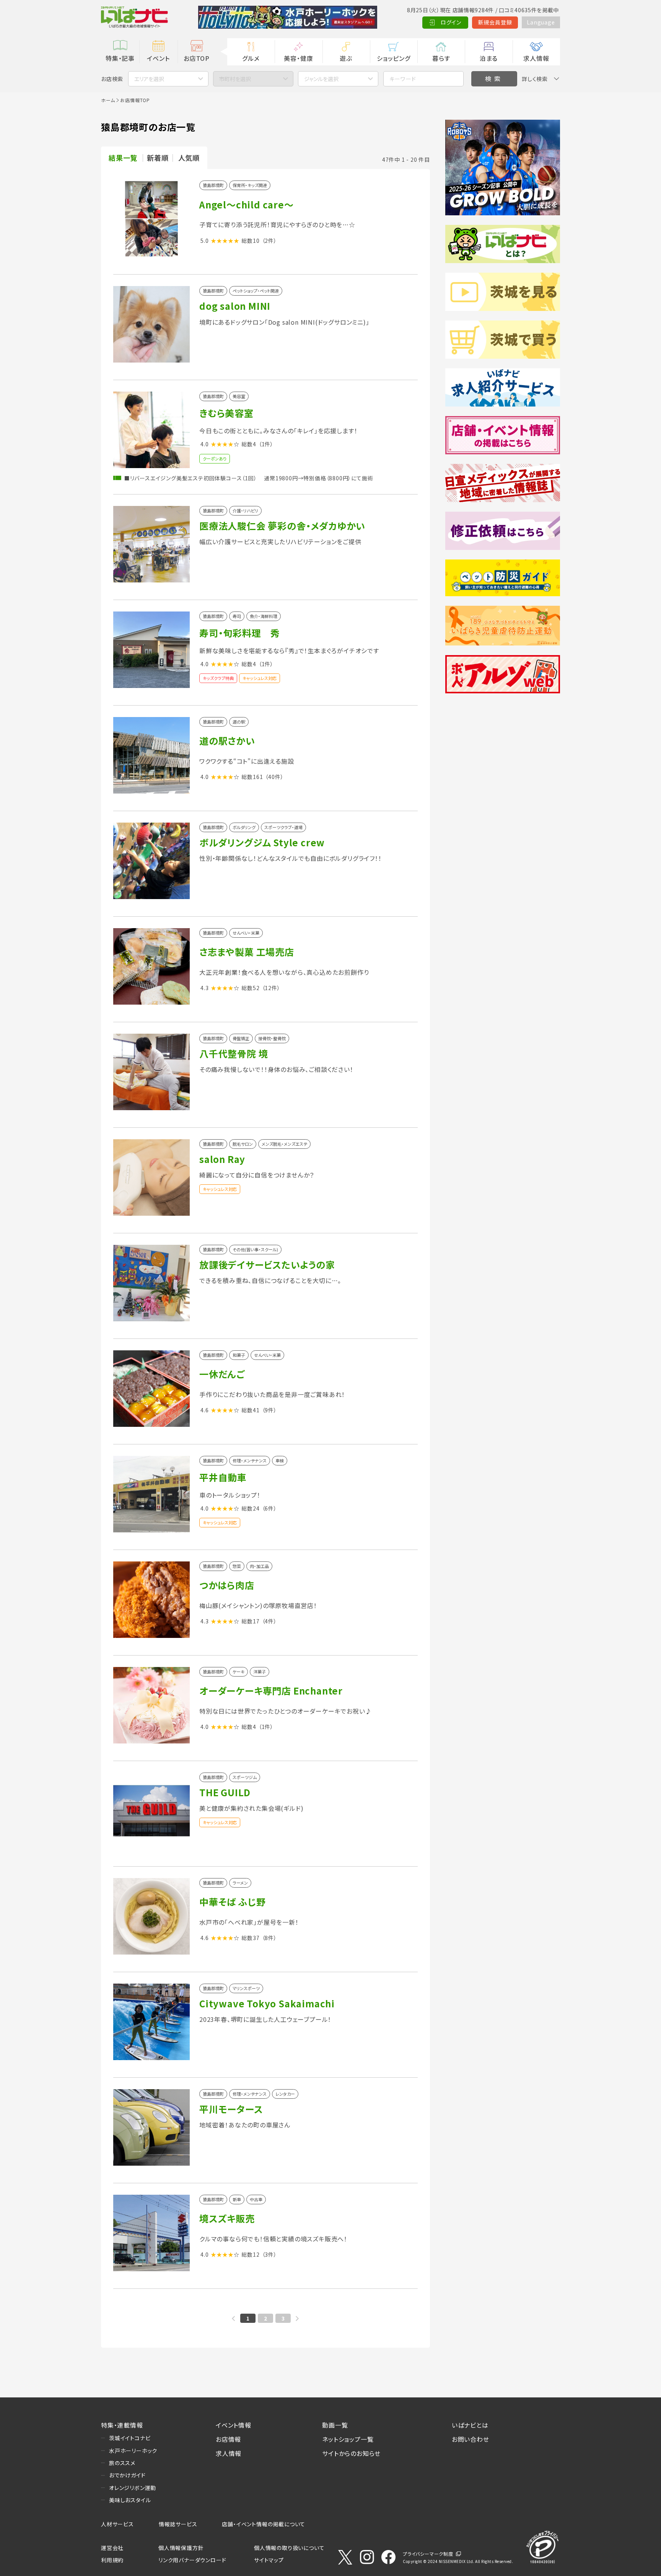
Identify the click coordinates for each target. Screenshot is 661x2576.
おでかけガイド (127, 2475)
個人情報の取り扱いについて (289, 2548)
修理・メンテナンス (250, 1461)
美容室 (239, 396)
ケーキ (239, 1672)
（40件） (274, 777)
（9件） (269, 1410)
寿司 (237, 616)
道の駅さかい (227, 741)
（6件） (269, 1508)
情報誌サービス (178, 2524)
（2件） (269, 241)
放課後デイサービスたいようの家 (267, 1264)
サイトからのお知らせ (351, 2453)
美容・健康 (298, 58)
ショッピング (394, 58)
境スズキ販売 (227, 2218)
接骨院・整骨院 (272, 1038)
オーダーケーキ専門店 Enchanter (271, 1690)
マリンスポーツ (246, 1988)
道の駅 (239, 722)
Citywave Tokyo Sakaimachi (267, 2003)
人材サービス (117, 2524)
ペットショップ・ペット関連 (256, 291)
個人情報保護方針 (181, 2548)
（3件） (269, 2254)
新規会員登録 (495, 22)
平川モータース (231, 2109)
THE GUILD (225, 1792)
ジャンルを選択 (321, 79)
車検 (280, 1461)
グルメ (251, 58)
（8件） (269, 1938)
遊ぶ (346, 58)
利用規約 (112, 2560)
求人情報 (536, 58)
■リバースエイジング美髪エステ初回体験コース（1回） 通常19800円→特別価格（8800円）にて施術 (249, 478)
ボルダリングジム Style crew (262, 842)
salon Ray (222, 1159)
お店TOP (197, 58)
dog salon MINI (235, 306)
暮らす (441, 58)
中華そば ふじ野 (232, 1902)
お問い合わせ (471, 2439)
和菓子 (239, 1355)
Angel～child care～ (247, 204)
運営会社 (112, 2548)
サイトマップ (269, 2560)
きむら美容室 (226, 413)
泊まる (489, 58)
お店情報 (228, 2439)
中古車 (256, 2200)
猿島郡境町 (213, 185)
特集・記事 (120, 58)
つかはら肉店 (227, 1585)
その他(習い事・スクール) (255, 1250)
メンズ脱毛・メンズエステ (284, 1144)
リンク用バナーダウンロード (192, 2560)
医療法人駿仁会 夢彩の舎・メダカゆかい (282, 526)
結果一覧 (123, 158)
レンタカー (285, 2094)
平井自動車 (223, 1477)
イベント (158, 58)
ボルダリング (244, 827)
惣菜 (237, 1566)
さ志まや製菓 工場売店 (247, 952)
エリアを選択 (149, 79)
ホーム (108, 100)
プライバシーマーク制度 (428, 2554)
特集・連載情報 (122, 2425)
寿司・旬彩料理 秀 (240, 633)
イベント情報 (234, 2425)
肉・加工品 (259, 1566)
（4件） (269, 1621)
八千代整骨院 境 (234, 1053)
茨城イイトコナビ (130, 2438)
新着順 (158, 158)
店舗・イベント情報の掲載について (264, 2524)
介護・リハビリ (245, 511)
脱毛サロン (243, 1144)
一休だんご (222, 1374)
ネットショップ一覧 (348, 2439)
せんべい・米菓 (246, 933)
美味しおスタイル (130, 2500)
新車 (237, 2200)
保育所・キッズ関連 (250, 185)
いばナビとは (470, 2425)
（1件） (266, 444)
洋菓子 (260, 1672)
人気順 (189, 158)
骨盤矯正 (241, 1038)
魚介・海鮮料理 (264, 616)
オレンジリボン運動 (133, 2488)
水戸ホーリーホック (133, 2451)
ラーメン (240, 1883)
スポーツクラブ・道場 (283, 827)
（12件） (271, 988)
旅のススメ (122, 2463)
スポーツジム (245, 1777)
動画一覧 (335, 2425)
